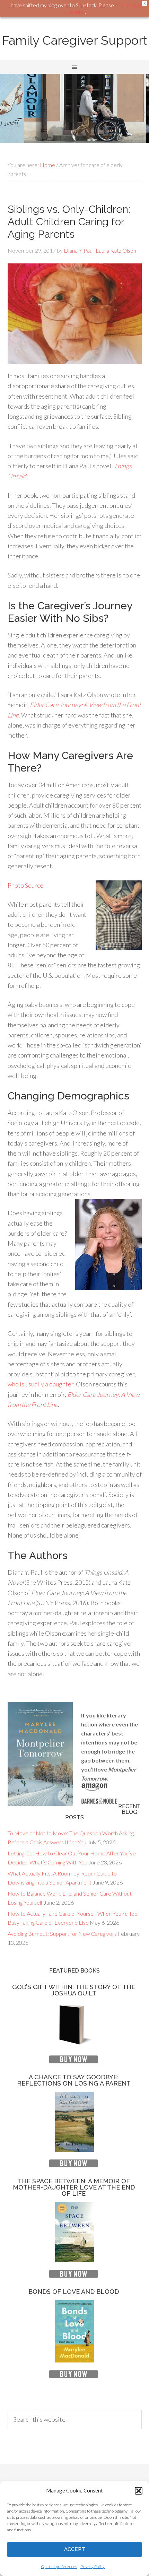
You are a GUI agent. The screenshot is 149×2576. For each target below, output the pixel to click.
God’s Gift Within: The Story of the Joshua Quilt (74, 1990)
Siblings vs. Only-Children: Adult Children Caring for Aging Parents (69, 222)
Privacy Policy (93, 2566)
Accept (75, 2549)
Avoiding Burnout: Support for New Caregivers (62, 1934)
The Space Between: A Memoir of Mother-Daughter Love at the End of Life (74, 2187)
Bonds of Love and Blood (74, 2292)
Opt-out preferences (59, 2566)
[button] (139, 2491)
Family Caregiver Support (75, 40)
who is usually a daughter (41, 1384)
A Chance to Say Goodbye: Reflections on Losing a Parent (74, 2080)
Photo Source (25, 885)
